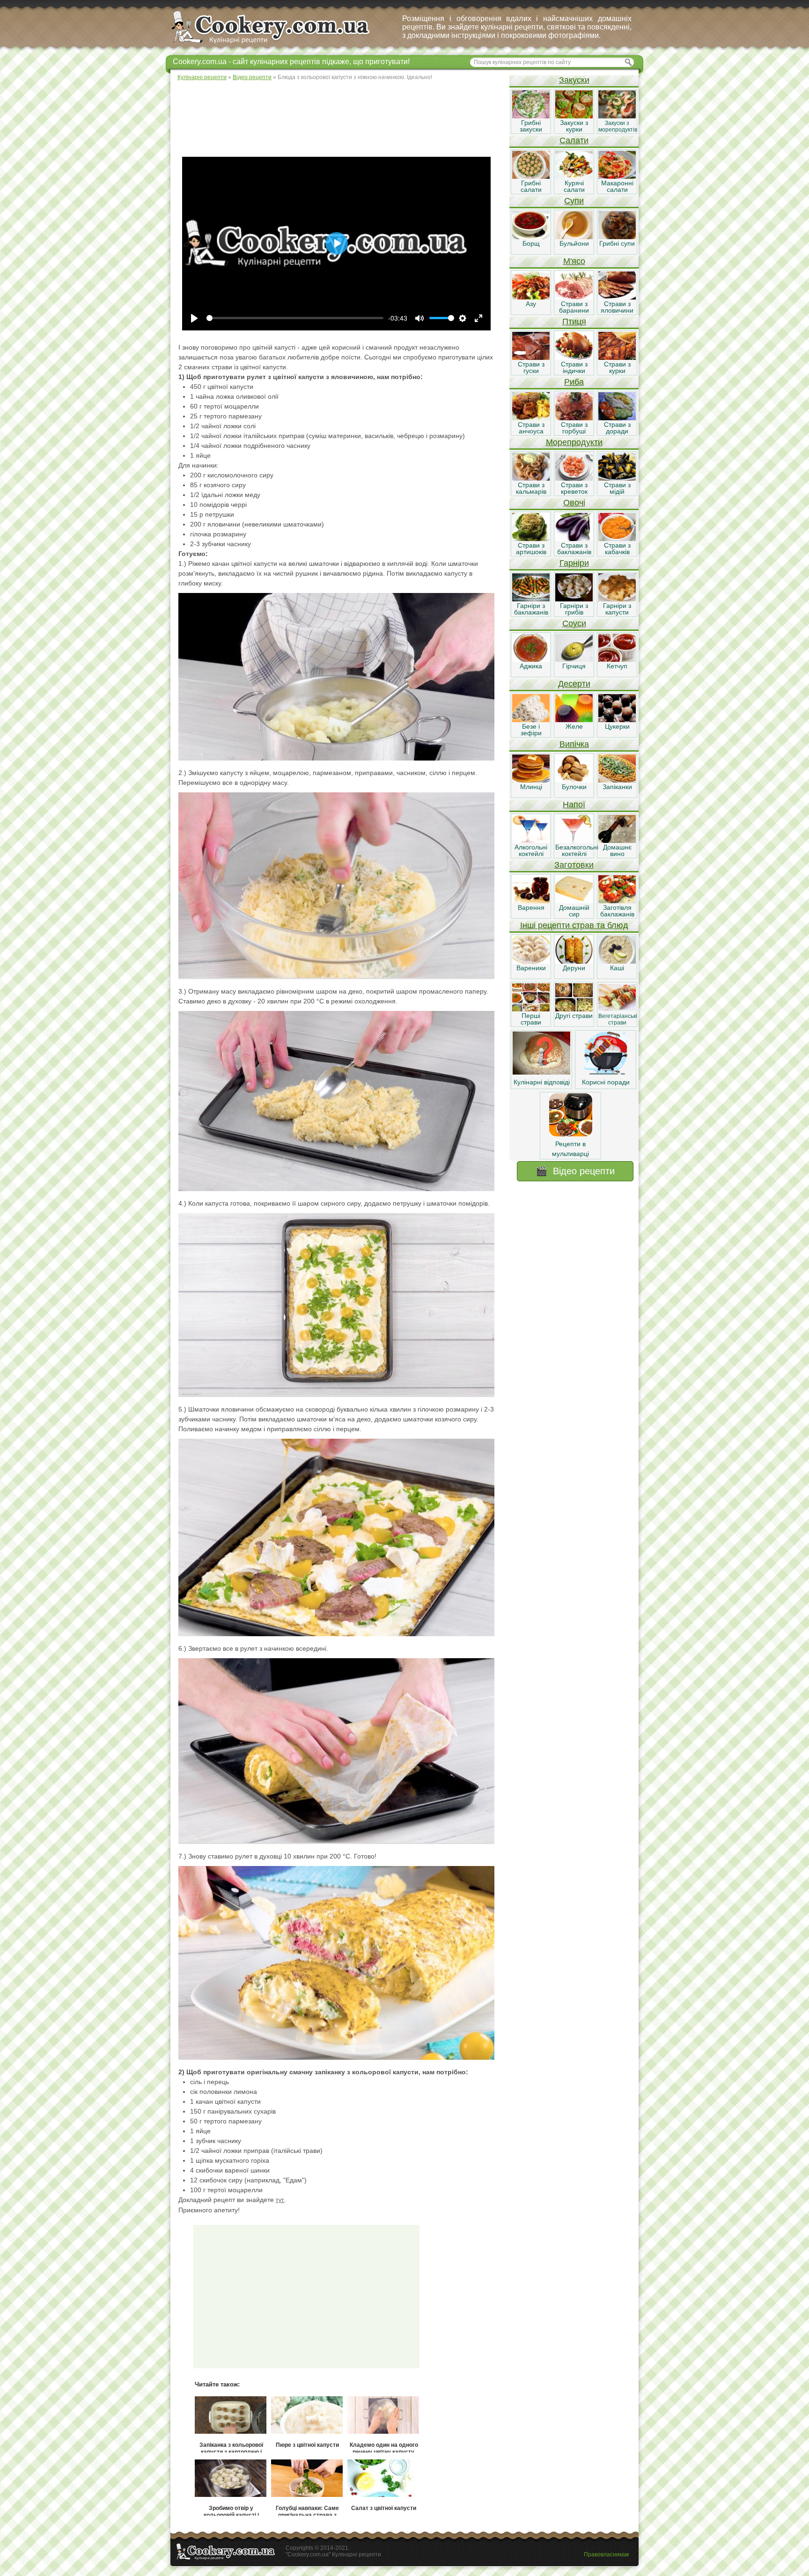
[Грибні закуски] (531, 116)
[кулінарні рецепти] (278, 44)
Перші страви (531, 1019)
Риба (574, 382)
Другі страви (574, 1016)
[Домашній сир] (574, 901)
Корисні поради (606, 1082)
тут (280, 2200)
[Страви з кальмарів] (531, 478)
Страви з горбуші (574, 428)
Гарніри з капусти (617, 609)
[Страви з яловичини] (617, 297)
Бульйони (574, 243)
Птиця (574, 322)
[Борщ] (531, 237)
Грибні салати (531, 186)
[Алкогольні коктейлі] (531, 841)
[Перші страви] (531, 1009)
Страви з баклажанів (574, 549)
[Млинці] (531, 780)
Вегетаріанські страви (618, 1019)
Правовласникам (606, 2554)
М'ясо (574, 261)
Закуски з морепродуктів (618, 126)
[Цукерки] (617, 720)
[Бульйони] (574, 237)
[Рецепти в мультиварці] (571, 1134)
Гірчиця (574, 666)
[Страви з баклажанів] (574, 539)
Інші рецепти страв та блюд (574, 925)
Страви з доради (617, 428)
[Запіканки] (617, 780)
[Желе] (574, 720)
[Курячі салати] (574, 176)
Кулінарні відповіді (542, 1082)
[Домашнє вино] (617, 841)
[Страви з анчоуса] (531, 418)
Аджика (531, 666)
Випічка (574, 744)
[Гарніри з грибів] (574, 599)
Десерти (574, 684)
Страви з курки (617, 367)
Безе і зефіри (531, 730)
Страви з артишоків (531, 549)
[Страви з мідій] (617, 478)
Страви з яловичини (617, 307)
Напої (574, 805)
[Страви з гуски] (531, 358)
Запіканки (617, 787)
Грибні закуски (531, 126)
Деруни (574, 968)
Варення (531, 907)
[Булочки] (574, 780)
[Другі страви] (574, 1009)
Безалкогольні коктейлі (577, 850)
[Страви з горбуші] (574, 418)
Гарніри (574, 563)
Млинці (531, 787)
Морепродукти (574, 442)
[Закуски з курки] (574, 116)
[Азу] (531, 297)
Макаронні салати (617, 186)
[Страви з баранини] (574, 297)
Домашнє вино (617, 850)
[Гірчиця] (574, 659)
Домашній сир (574, 911)
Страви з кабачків (617, 549)
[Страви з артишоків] (531, 539)
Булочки (574, 787)
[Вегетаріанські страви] (617, 1009)
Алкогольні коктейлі (531, 850)
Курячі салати (574, 186)
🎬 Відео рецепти (575, 1171)
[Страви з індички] (574, 358)
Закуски (574, 80)
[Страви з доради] (617, 418)
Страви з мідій (617, 488)
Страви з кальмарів (531, 488)
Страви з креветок (574, 488)
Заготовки (574, 865)
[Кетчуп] (617, 659)
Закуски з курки (574, 126)
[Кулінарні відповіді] (541, 1072)
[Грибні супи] (617, 237)
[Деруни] (574, 961)
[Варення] (531, 901)
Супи (574, 201)
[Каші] (617, 961)
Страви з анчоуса (531, 428)
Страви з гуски (531, 367)
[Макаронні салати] (617, 176)
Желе (574, 726)
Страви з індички (574, 367)
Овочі (574, 503)
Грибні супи (617, 243)
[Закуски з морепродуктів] (617, 116)
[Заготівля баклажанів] (617, 901)
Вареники (531, 968)
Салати (574, 140)
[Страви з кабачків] (617, 539)
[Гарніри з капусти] (617, 599)
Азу (531, 304)
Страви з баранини (574, 307)
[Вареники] (531, 961)
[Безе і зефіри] (531, 720)
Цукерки (617, 726)
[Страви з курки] (617, 358)
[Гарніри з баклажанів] (531, 599)
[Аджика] (531, 659)
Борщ (531, 243)
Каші (617, 968)
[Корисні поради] (606, 1072)
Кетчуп (617, 666)
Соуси (574, 623)
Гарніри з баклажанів (531, 609)
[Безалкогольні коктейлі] (574, 841)
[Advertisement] (339, 117)
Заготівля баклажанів (617, 911)
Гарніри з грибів (574, 609)
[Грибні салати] (531, 176)
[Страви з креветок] (574, 478)
